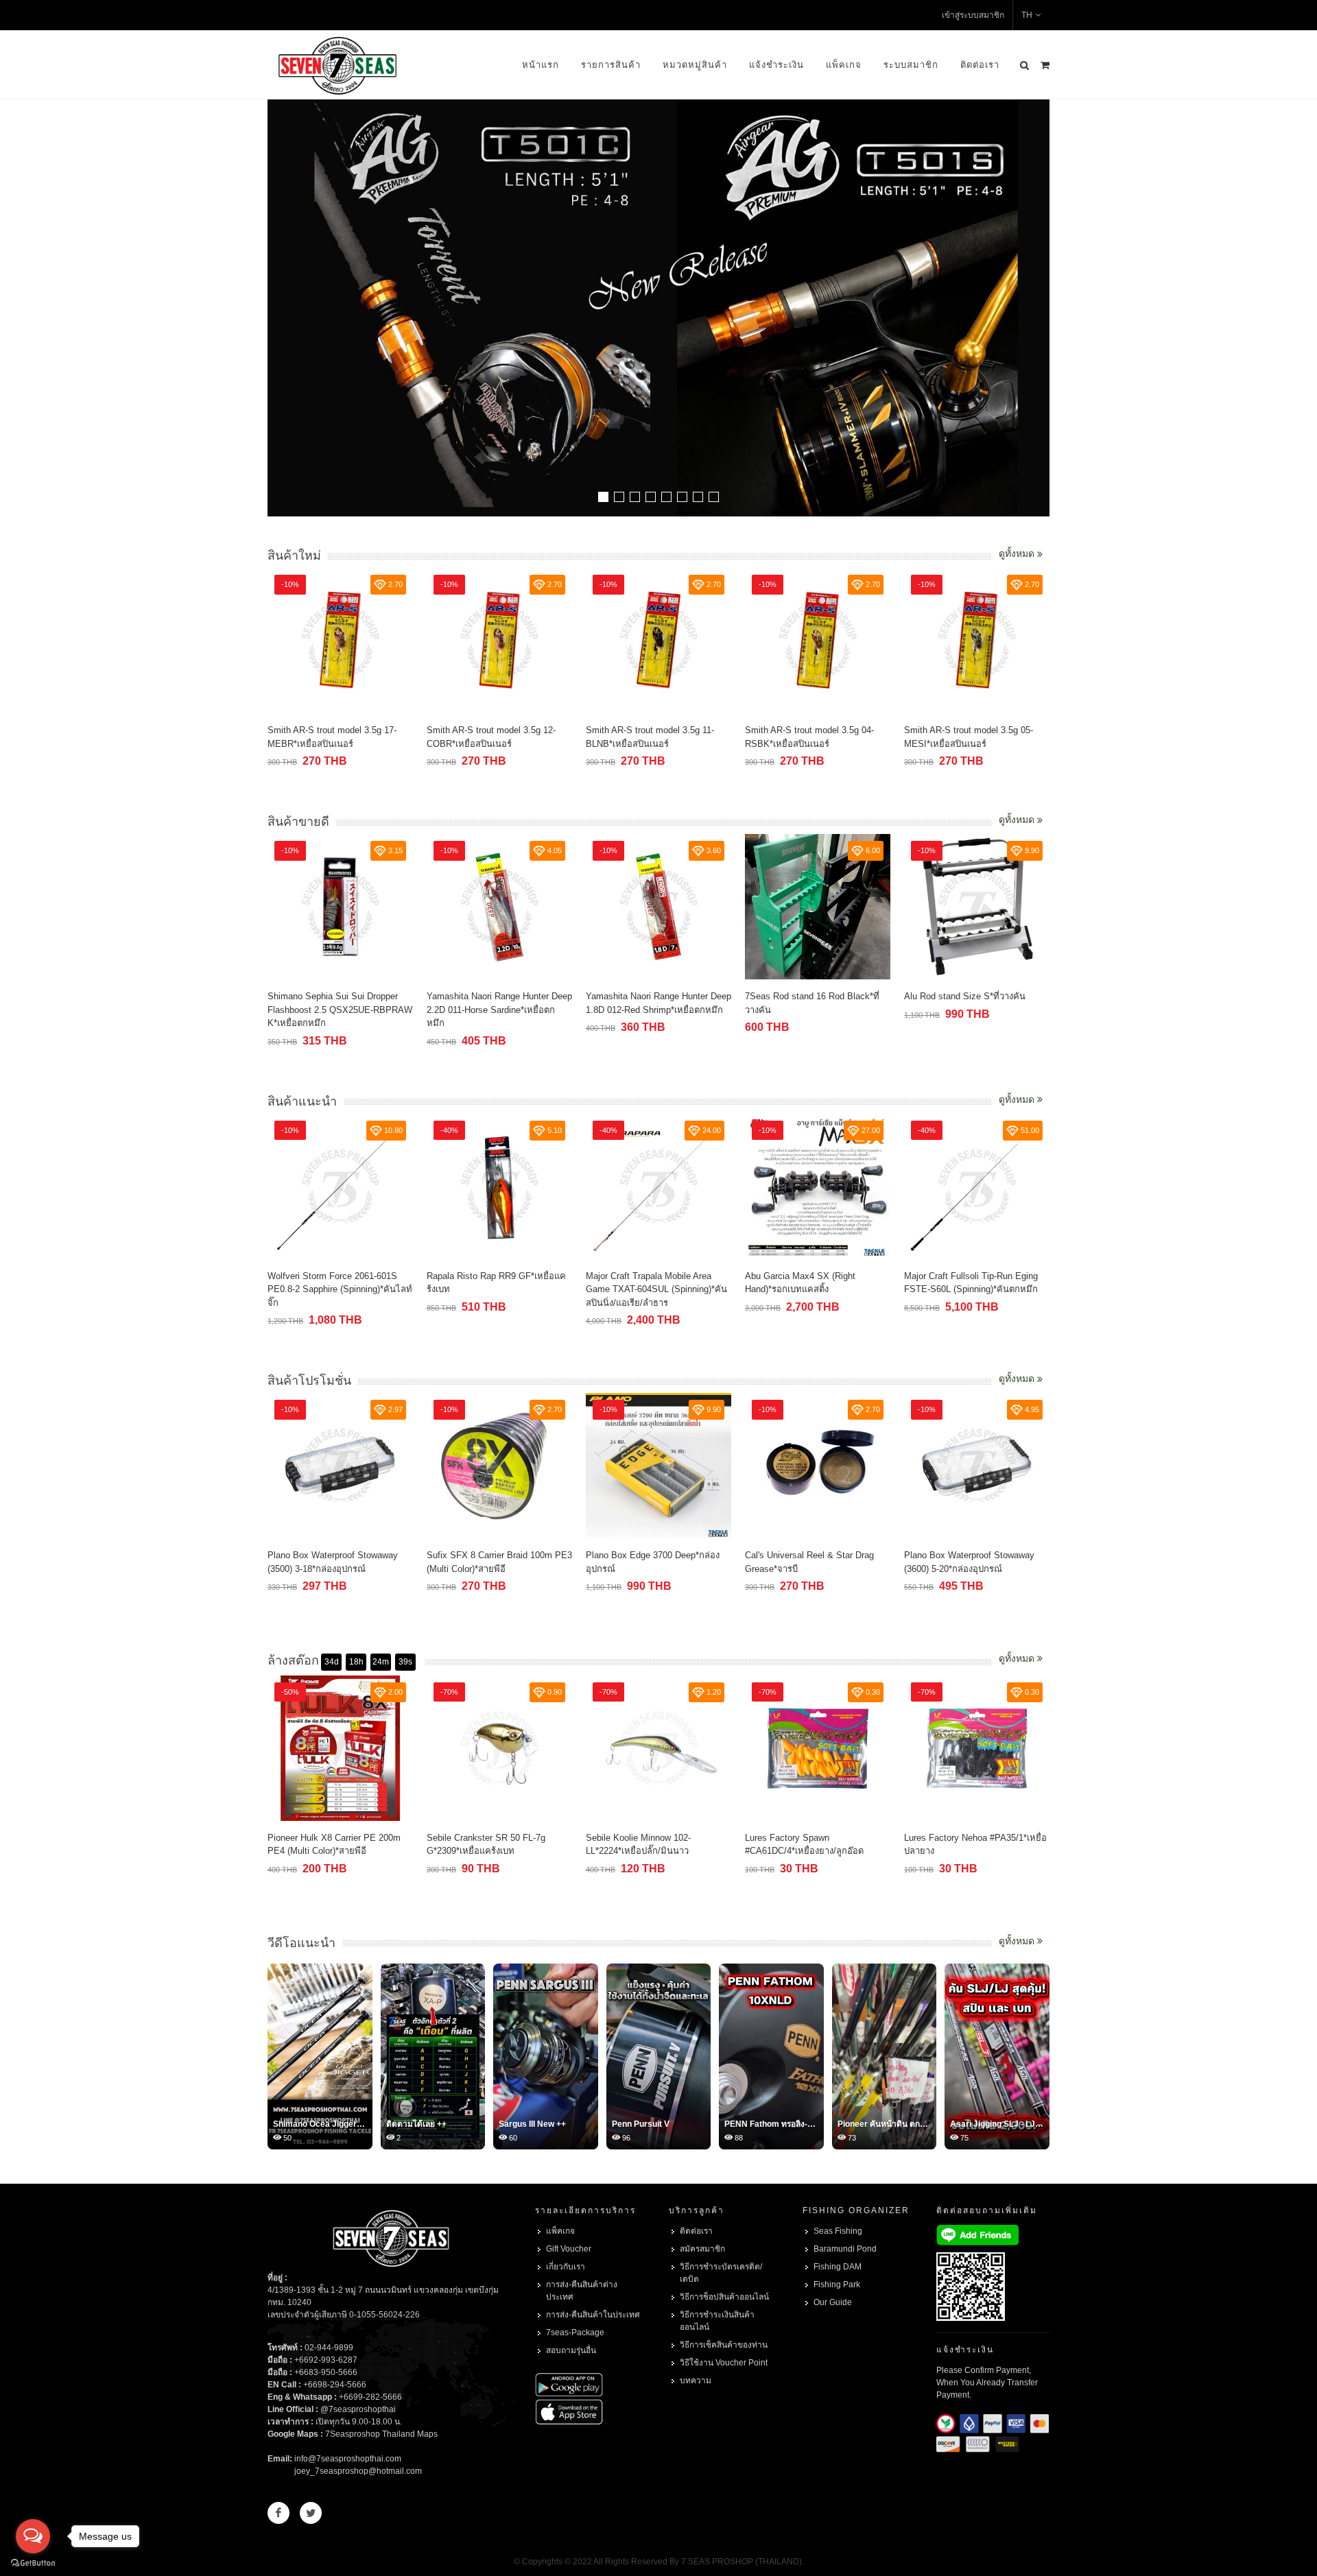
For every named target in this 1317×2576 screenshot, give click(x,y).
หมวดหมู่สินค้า (695, 65)
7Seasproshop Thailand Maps (381, 2434)
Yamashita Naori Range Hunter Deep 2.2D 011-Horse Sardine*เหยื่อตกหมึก (499, 1010)
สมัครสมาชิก (702, 2249)
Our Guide (833, 2302)
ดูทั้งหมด (1018, 553)
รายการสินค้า (611, 65)
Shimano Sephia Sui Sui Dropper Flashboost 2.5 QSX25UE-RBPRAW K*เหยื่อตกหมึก (340, 1010)
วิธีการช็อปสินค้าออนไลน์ (724, 2297)
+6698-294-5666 (335, 2385)
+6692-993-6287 (326, 2360)
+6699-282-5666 (370, 2397)
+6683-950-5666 (326, 2372)
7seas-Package (575, 2333)
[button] (603, 497)
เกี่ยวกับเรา (566, 2267)
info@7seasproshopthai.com (348, 2459)
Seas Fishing (838, 2231)
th (1027, 15)
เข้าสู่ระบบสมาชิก (973, 15)
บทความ (696, 2381)
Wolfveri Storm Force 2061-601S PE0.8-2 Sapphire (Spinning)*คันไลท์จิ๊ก (340, 1289)
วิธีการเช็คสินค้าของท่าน (724, 2345)
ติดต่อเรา (980, 65)
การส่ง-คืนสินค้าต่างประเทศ (582, 2291)
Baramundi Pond (845, 2249)
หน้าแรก (541, 65)
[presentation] (1037, 309)
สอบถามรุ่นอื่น (571, 2350)
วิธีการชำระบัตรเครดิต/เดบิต (721, 2273)
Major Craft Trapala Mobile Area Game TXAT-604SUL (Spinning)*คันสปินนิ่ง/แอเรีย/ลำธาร (656, 1289)
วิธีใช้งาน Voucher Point (724, 2363)
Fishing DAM (838, 2267)
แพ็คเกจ (844, 65)
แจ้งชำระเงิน (776, 65)
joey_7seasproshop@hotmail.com (358, 2471)
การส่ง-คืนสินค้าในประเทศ (593, 2315)
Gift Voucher (569, 2249)
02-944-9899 (329, 2348)
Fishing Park (837, 2285)
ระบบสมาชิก (911, 65)
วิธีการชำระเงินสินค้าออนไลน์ (717, 2321)
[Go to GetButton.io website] (33, 2562)
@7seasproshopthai (358, 2409)
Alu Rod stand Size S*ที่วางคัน (965, 996)
